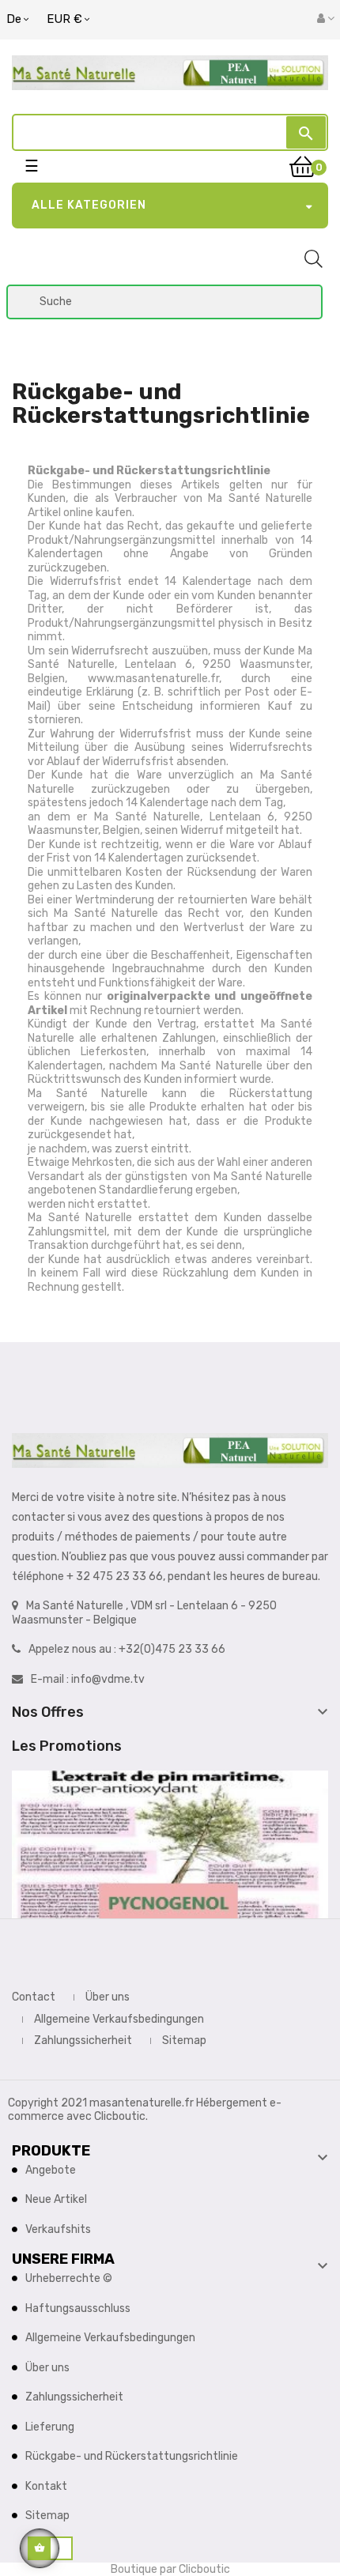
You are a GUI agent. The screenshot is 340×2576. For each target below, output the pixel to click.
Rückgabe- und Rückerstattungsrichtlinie (132, 2456)
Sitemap (184, 2040)
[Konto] (326, 19)
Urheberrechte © (69, 2278)
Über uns (108, 1997)
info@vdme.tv (108, 1679)
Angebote (51, 2170)
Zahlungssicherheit (83, 2040)
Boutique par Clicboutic (170, 2569)
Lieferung (50, 2427)
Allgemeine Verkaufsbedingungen (119, 2019)
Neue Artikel (56, 2199)
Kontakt (46, 2486)
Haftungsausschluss (78, 2308)
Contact (34, 1997)
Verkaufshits (58, 2229)
